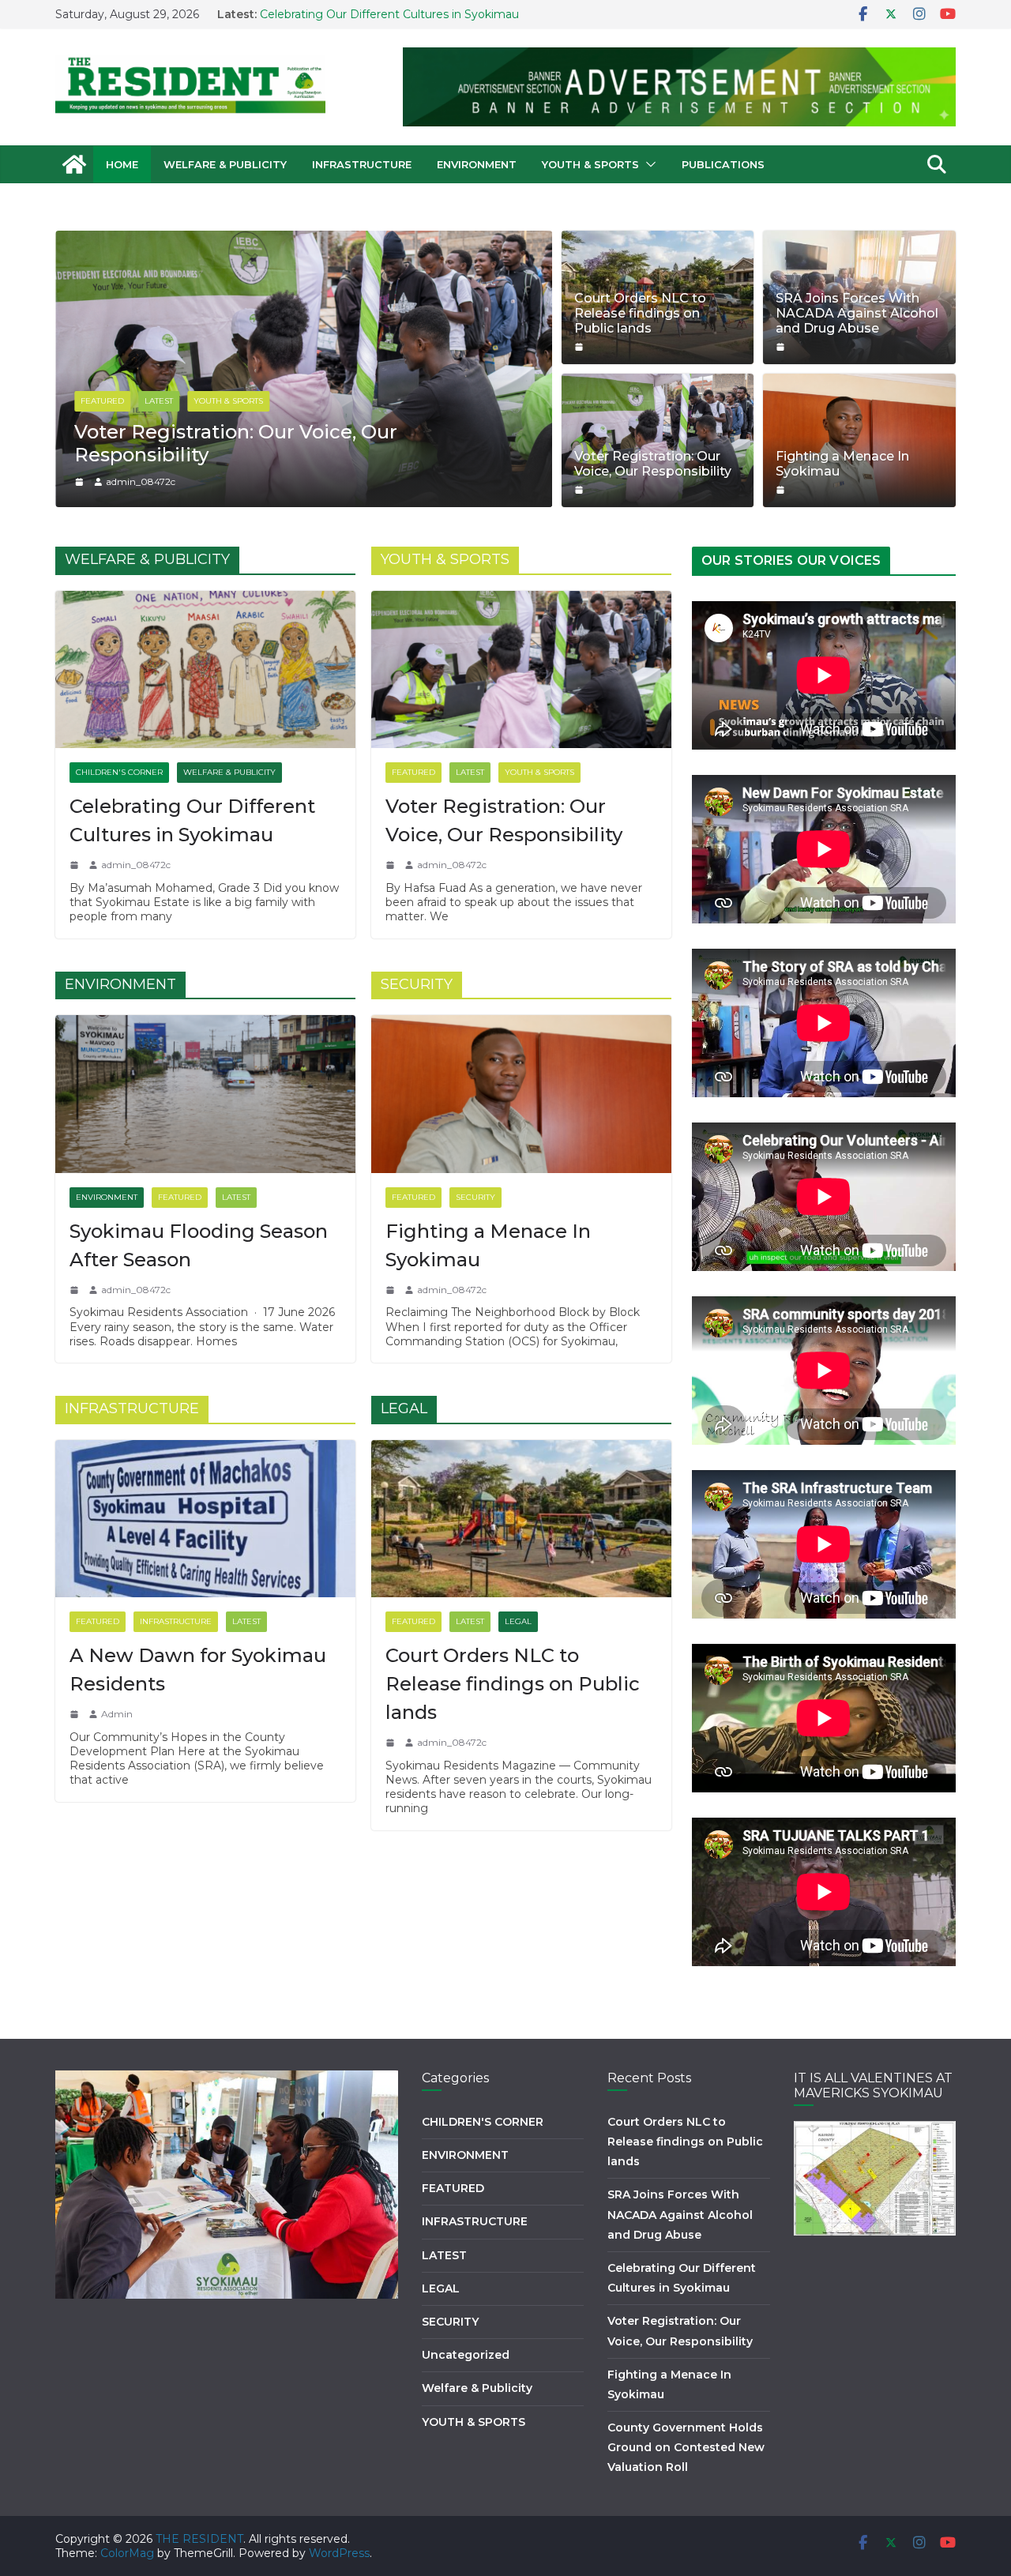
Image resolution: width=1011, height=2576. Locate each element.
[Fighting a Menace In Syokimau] (521, 1094)
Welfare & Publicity (225, 164)
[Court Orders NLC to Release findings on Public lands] (521, 1519)
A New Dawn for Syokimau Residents (198, 1670)
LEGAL (518, 1621)
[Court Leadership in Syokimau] (350, 238)
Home (122, 164)
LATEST (205, 424)
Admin (117, 1714)
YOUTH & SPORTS (590, 164)
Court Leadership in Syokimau (265, 455)
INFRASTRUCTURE (362, 164)
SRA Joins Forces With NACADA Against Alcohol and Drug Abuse (857, 313)
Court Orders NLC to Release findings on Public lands (640, 313)
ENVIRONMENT (477, 164)
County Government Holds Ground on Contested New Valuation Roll (686, 2447)
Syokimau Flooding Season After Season (199, 1245)
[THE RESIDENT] (74, 164)
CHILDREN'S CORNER (119, 772)
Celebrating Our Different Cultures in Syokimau (192, 820)
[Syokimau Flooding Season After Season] (205, 1094)
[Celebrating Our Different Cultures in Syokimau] (205, 670)
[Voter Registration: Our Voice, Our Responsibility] (521, 670)
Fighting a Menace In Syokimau (842, 464)
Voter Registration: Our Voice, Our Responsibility (653, 464)
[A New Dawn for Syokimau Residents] (205, 1519)
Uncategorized (466, 2355)
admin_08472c (187, 481)
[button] (648, 164)
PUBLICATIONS (723, 164)
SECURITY (475, 1197)
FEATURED (149, 424)
